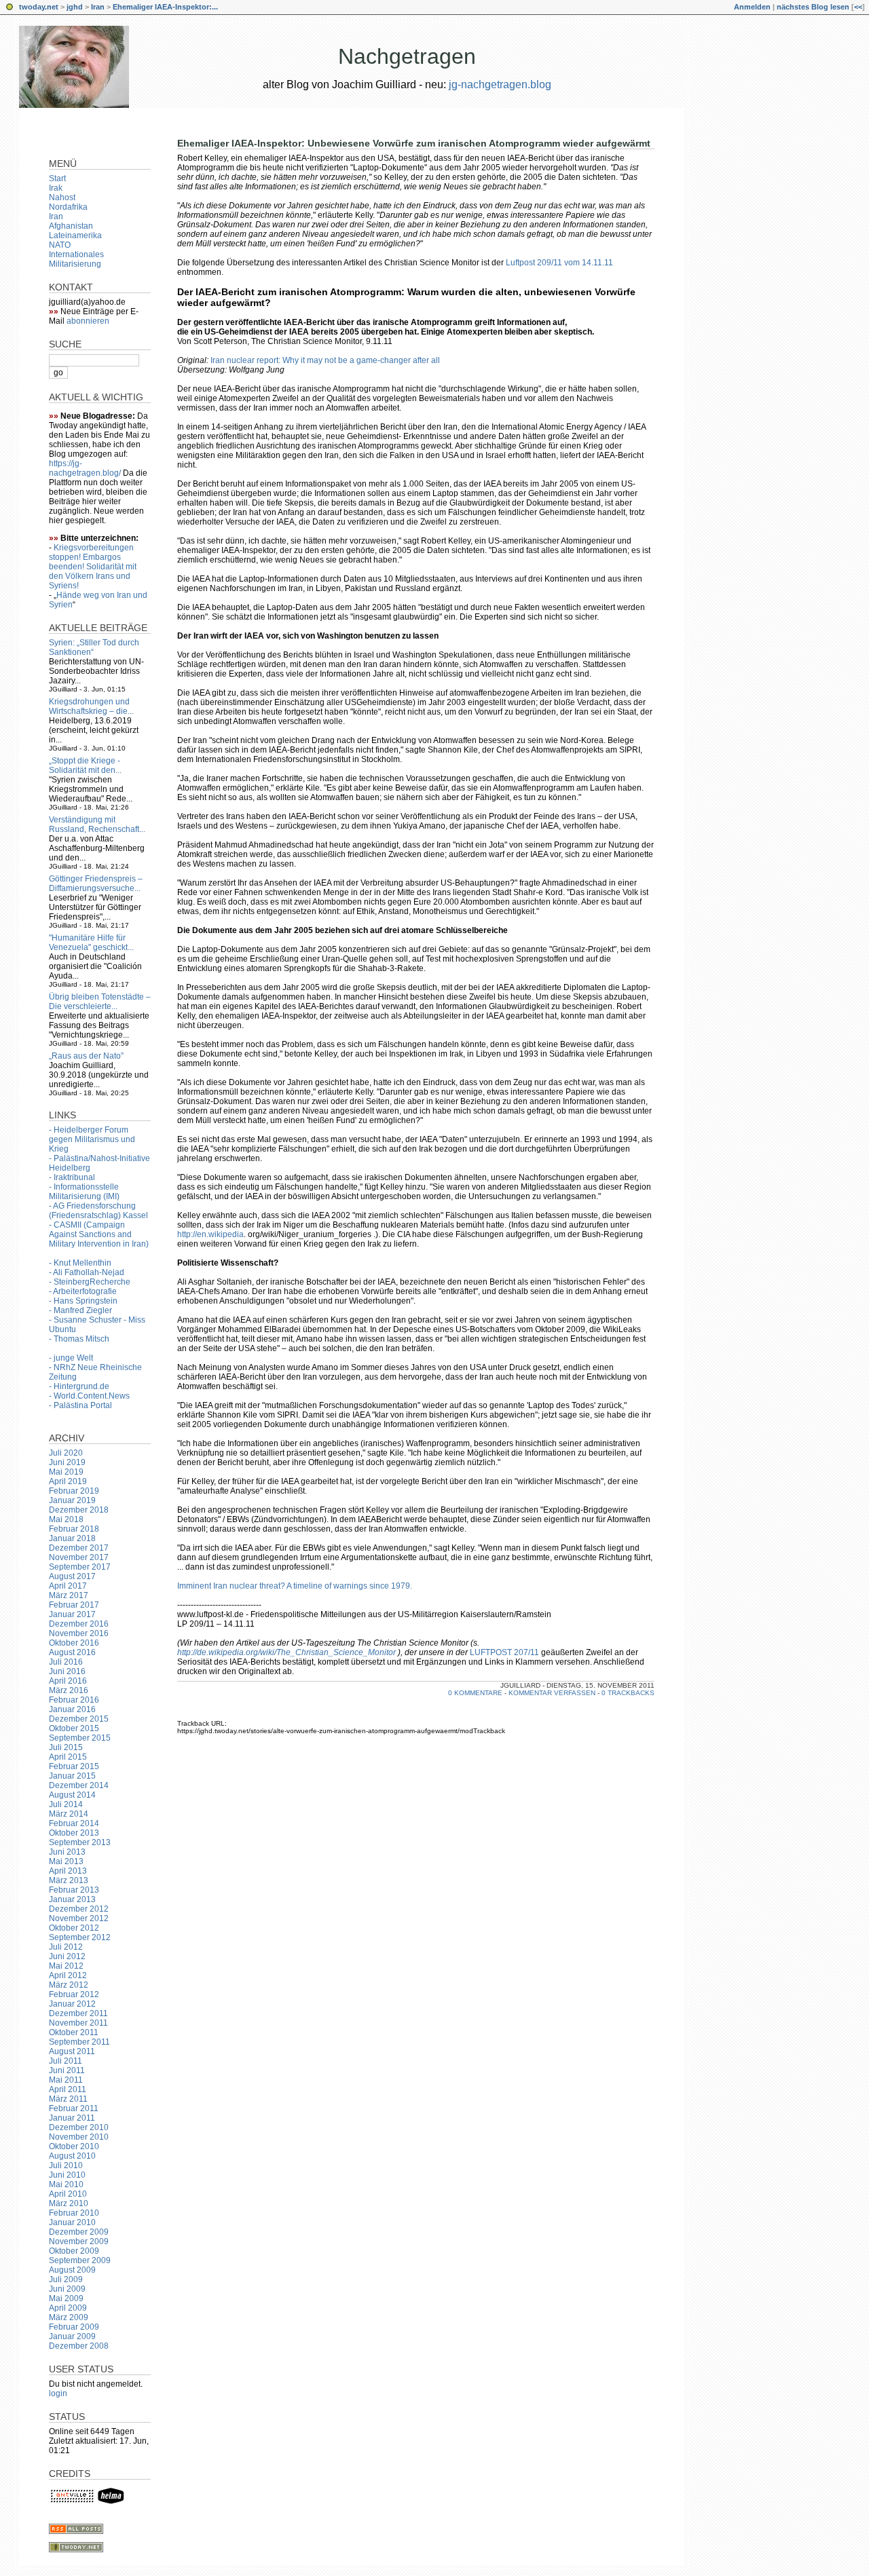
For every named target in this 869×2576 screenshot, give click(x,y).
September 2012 (80, 1937)
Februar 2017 (74, 1605)
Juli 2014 (66, 1804)
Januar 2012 (72, 2004)
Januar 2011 (72, 2118)
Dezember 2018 (79, 1510)
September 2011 (79, 2042)
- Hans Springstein (83, 1301)
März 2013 (69, 1880)
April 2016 (68, 1681)
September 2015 (80, 1738)
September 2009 (80, 2260)
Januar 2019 (72, 1500)
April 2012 (68, 1975)
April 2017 (68, 1586)
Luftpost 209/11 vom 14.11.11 (559, 263)
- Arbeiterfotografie (83, 1291)
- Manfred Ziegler (80, 1310)
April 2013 (68, 1871)
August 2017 (72, 1576)
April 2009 (68, 2308)
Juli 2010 (66, 2165)
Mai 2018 (66, 1519)
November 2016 (79, 1633)
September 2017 (80, 1567)
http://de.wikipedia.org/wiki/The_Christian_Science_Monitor (286, 1652)
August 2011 (72, 2051)
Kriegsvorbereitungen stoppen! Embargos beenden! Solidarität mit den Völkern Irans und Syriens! (93, 567)
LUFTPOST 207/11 (504, 1652)
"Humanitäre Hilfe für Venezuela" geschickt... (91, 943)
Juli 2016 (66, 1662)
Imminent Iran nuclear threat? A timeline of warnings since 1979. (295, 1586)
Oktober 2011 (74, 2032)
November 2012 (79, 1918)
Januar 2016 (72, 1709)
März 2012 (69, 1985)
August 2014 (72, 1795)
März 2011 (68, 2099)
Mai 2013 (66, 1861)
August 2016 (72, 1652)
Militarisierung (75, 264)
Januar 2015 (72, 1776)
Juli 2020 (66, 1453)
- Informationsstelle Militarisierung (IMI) (84, 1192)
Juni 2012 (67, 1956)
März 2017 (69, 1595)
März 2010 (69, 2203)
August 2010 (72, 2156)
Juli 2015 (66, 1747)
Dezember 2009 (79, 2232)
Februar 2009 (74, 2327)
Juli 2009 (66, 2279)
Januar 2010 (72, 2222)
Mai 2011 (66, 2080)
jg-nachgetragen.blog (500, 84)
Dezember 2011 (78, 2013)
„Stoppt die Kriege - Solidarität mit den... (85, 765)
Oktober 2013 (74, 1833)
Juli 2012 (66, 1947)
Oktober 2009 (74, 2251)
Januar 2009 (72, 2336)
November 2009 (79, 2241)
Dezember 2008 (79, 2346)
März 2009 (69, 2317)
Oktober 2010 (74, 2146)
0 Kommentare (475, 1693)
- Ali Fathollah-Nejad (87, 1272)
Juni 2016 (67, 1671)
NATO (60, 245)
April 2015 (68, 1757)
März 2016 (69, 1690)
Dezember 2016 (79, 1624)
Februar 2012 (74, 1994)
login (58, 2393)
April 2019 (68, 1481)
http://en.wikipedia (210, 1234)
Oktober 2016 (74, 1643)
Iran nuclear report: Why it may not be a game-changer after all (325, 360)
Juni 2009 (67, 2289)
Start (57, 178)
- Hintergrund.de (79, 1386)
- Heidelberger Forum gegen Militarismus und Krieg (92, 1139)
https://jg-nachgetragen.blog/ (85, 468)
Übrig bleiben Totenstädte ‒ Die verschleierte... (100, 1002)
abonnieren (88, 321)
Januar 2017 (72, 1614)
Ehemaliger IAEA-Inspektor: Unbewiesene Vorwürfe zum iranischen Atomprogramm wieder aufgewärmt (414, 143)
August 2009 (72, 2270)
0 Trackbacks (628, 1693)
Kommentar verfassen (552, 1693)
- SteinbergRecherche (90, 1282)
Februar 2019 (74, 1491)
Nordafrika (68, 207)
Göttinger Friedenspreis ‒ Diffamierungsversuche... (96, 884)
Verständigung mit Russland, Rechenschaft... (97, 825)
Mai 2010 (66, 2184)
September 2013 (80, 1842)
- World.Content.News (89, 1396)
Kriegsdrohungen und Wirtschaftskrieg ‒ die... (91, 706)
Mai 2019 (66, 1472)
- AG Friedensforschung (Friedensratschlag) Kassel (98, 1211)
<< (858, 7)
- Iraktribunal (72, 1177)
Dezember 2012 (79, 1909)
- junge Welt (71, 1358)
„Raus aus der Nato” (86, 1056)
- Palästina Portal (80, 1405)
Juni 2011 (67, 2070)
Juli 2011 (66, 2061)
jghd (75, 7)
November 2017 (79, 1557)
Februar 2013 (74, 1890)
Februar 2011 (74, 2108)
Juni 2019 (67, 1462)
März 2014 (69, 1814)
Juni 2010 (67, 2175)
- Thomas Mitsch (79, 1339)
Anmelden (752, 7)
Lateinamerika (75, 235)
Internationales (76, 254)
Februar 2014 (74, 1823)
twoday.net (39, 7)
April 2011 (68, 2089)
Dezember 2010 (79, 2127)
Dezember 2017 (79, 1548)
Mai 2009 (66, 2298)
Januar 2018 (72, 1538)
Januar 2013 (72, 1899)
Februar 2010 (74, 2213)
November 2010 (79, 2137)
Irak (56, 188)
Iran (98, 7)
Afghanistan (71, 226)
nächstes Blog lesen (813, 7)
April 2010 (68, 2194)
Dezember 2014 (79, 1785)
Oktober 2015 (74, 1728)
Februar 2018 (74, 1529)
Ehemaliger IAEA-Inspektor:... (165, 7)
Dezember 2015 (79, 1719)
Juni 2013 (67, 1852)
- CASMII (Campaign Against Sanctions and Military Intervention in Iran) (99, 1234)
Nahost (62, 197)
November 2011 (78, 2023)
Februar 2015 (74, 1766)
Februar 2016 (74, 1700)
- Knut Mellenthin (80, 1263)
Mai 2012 (66, 1966)
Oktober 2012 (74, 1928)
